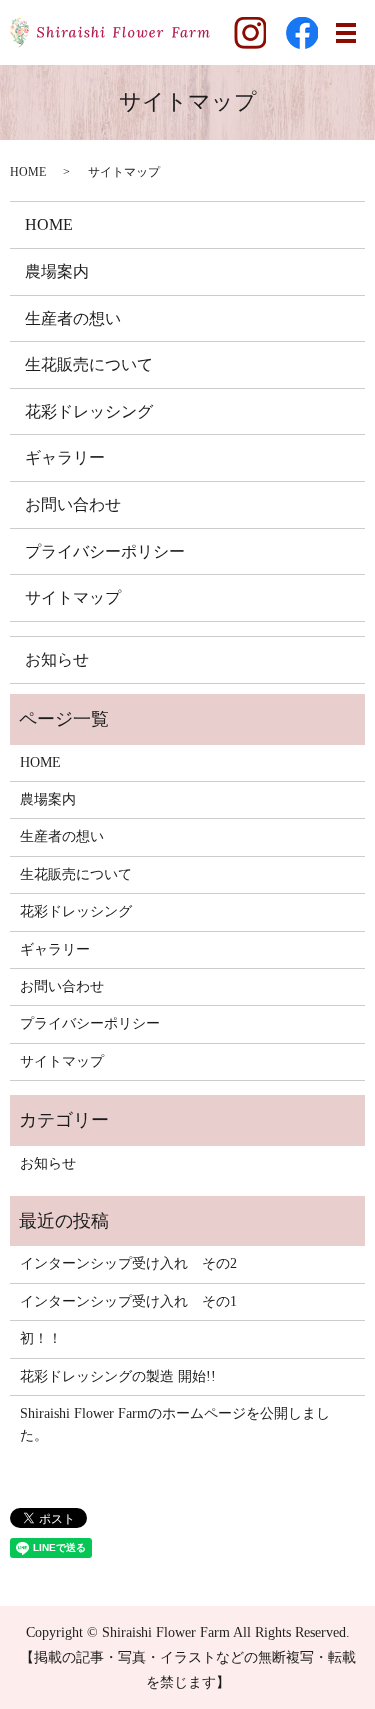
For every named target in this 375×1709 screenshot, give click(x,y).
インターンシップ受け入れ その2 (128, 1263)
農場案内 (57, 271)
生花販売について (89, 364)
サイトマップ (73, 597)
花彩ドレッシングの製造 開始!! (118, 1376)
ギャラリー (65, 457)
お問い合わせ (73, 504)
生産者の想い (73, 318)
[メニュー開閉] (346, 33)
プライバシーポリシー (105, 551)
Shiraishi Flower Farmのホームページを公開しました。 (175, 1424)
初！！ (41, 1338)
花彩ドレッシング (89, 411)
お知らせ (57, 659)
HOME (28, 172)
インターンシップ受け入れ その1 (128, 1301)
